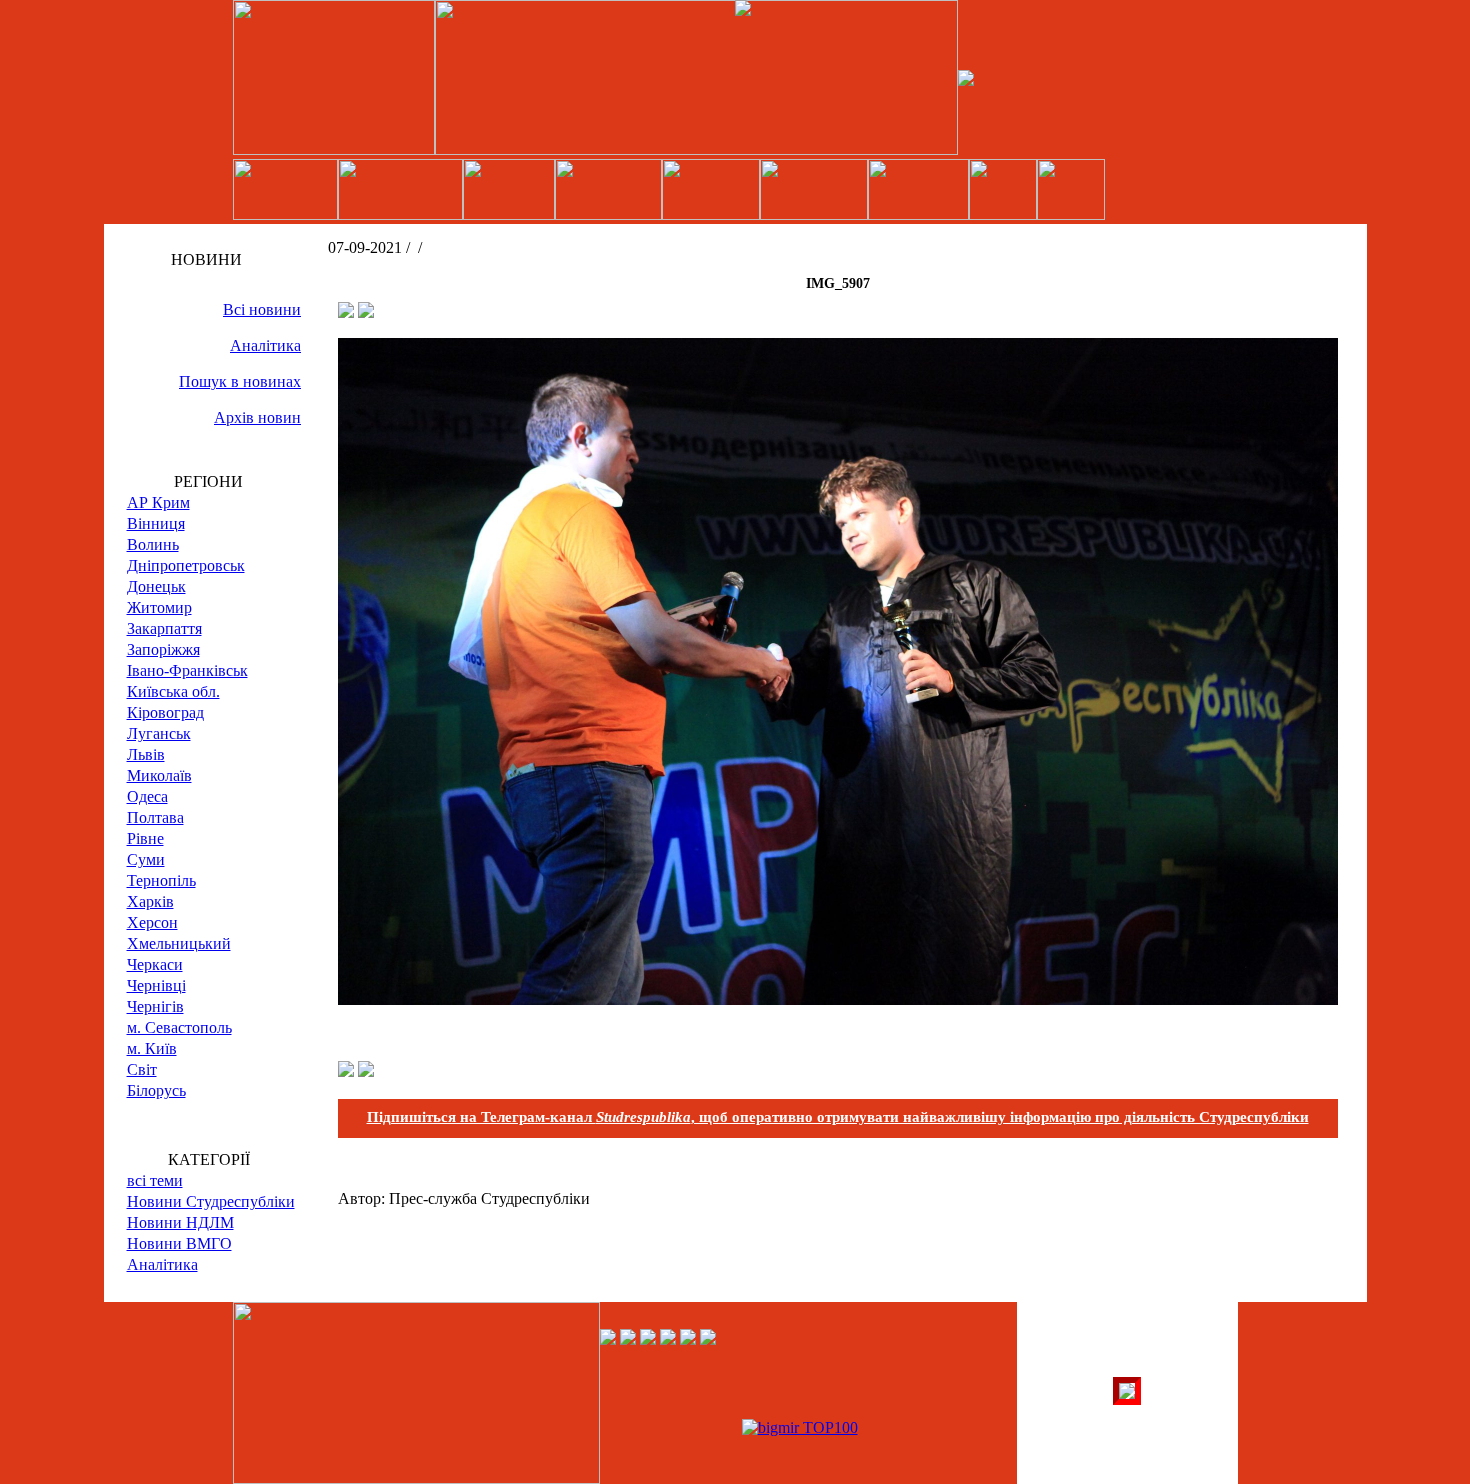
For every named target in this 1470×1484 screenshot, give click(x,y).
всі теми (155, 1180)
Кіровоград (165, 712)
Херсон (152, 922)
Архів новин (257, 417)
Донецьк (156, 586)
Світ (142, 1069)
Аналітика (265, 345)
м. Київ (152, 1048)
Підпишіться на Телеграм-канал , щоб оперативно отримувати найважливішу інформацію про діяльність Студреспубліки (838, 1117)
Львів (146, 754)
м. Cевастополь (179, 1027)
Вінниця (156, 523)
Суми (146, 859)
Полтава (155, 817)
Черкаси (155, 964)
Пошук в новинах (240, 381)
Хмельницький (179, 943)
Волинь (153, 544)
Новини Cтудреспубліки (211, 1201)
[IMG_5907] (838, 999)
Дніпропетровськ (186, 565)
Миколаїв (159, 775)
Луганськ (159, 733)
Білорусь (156, 1090)
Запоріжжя (163, 649)
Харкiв (150, 901)
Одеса (147, 796)
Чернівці (156, 985)
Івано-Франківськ (187, 670)
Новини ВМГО (179, 1243)
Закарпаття (164, 628)
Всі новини (262, 309)
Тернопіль (161, 880)
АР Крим (158, 502)
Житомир (159, 607)
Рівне (145, 838)
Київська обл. (173, 691)
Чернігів (155, 1006)
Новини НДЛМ (180, 1222)
